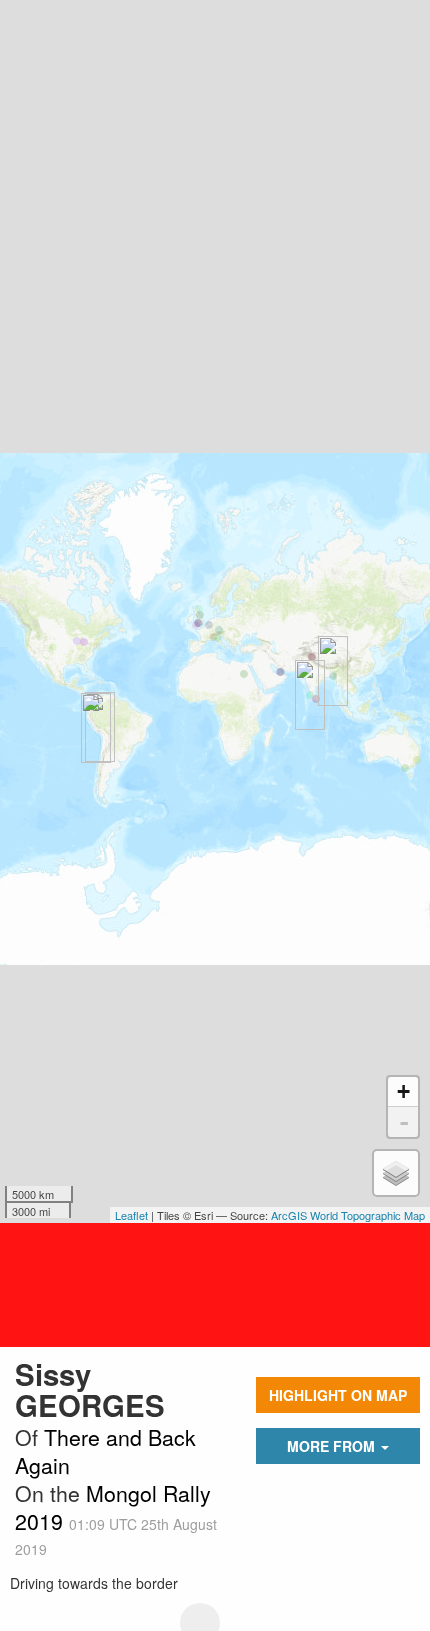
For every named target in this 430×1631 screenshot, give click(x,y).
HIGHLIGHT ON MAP (338, 1395)
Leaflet (131, 1215)
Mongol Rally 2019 (113, 1507)
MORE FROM (333, 1446)
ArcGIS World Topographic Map (348, 1215)
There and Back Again (105, 1451)
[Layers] (396, 1173)
